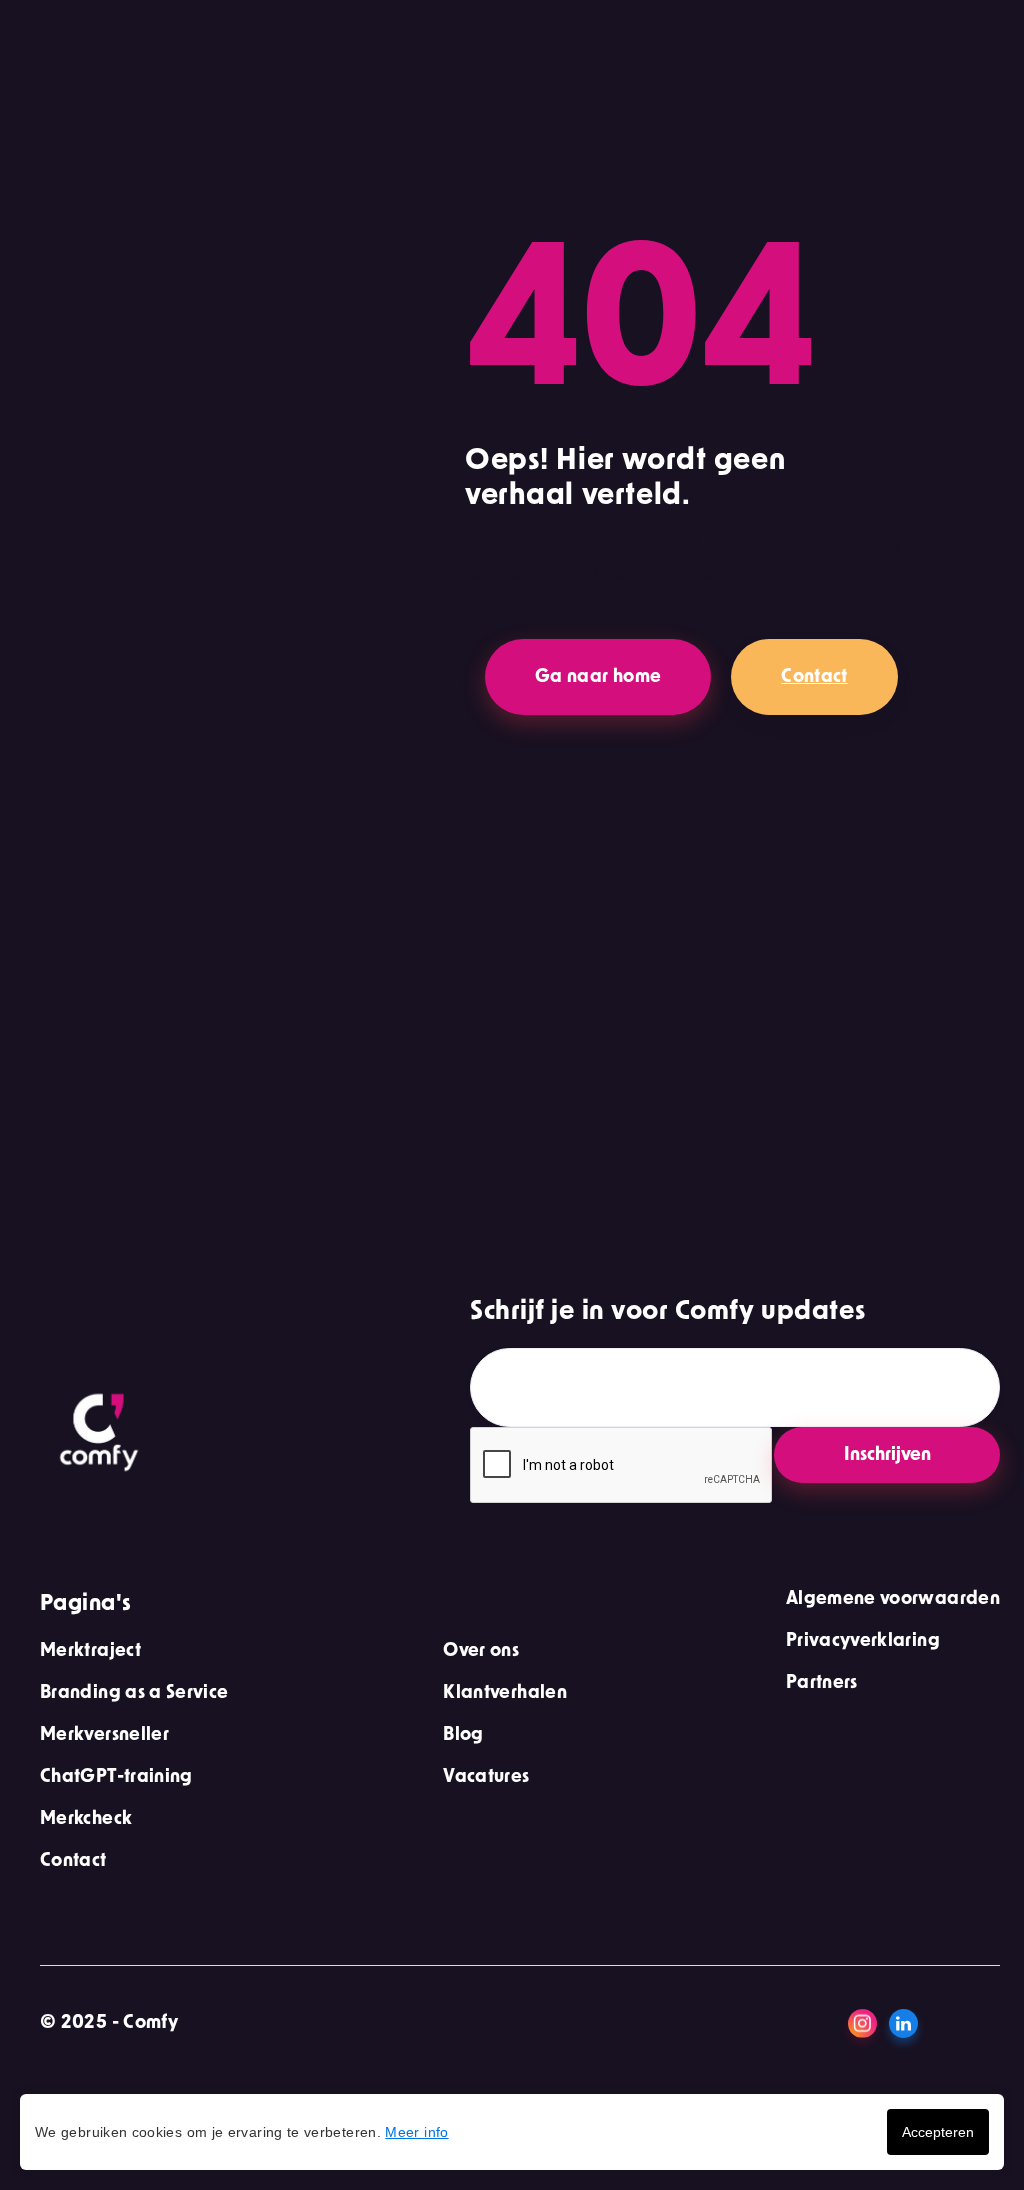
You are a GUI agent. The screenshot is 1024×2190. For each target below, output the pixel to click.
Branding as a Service (134, 1693)
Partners (822, 1683)
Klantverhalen (505, 1693)
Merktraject (90, 1651)
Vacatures (486, 1777)
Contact (814, 677)
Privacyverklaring (863, 1641)
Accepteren (938, 2132)
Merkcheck (86, 1819)
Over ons (481, 1651)
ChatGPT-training (116, 1777)
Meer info (416, 2132)
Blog (463, 1735)
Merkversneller (104, 1735)
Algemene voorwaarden (893, 1599)
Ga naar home (598, 677)
